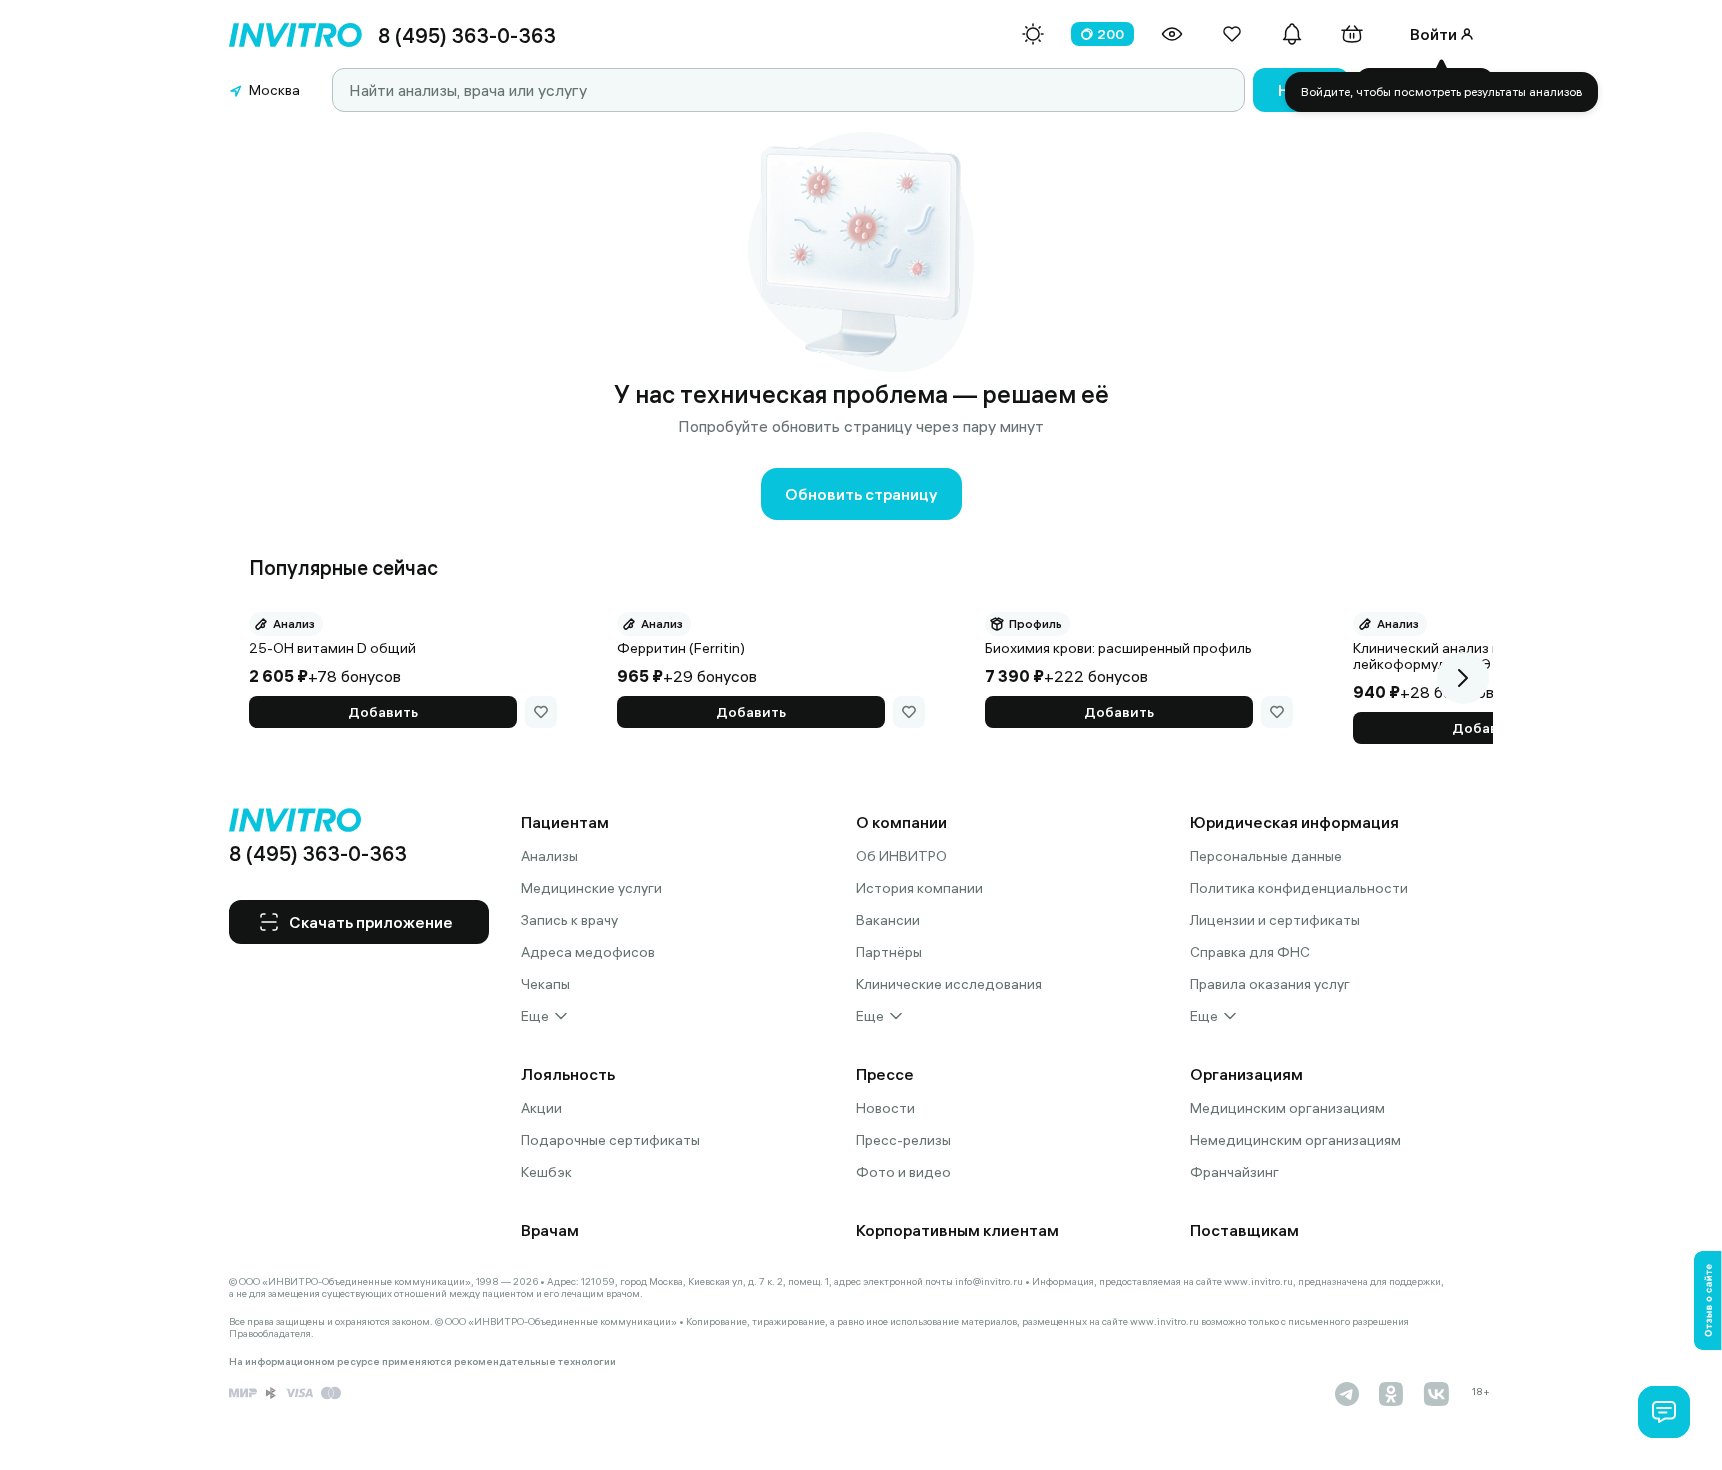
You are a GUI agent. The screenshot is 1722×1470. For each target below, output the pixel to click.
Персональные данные (1266, 856)
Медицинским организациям (1287, 1108)
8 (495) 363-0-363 (467, 35)
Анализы (549, 856)
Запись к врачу (569, 920)
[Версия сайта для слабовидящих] (1172, 34)
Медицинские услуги (591, 888)
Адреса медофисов (588, 952)
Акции (541, 1108)
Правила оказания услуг (1270, 984)
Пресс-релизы (903, 1140)
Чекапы (545, 984)
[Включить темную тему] (1033, 34)
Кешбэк (546, 1172)
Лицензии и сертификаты (1275, 920)
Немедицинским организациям (1295, 1140)
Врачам (550, 1230)
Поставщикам (1244, 1230)
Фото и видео (903, 1172)
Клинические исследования (949, 984)
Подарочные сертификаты (610, 1140)
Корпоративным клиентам (957, 1230)
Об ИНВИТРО (901, 856)
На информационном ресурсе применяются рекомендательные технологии (422, 1362)
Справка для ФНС (1250, 952)
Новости (885, 1108)
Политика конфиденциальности (1299, 888)
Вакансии (888, 920)
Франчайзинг (1234, 1172)
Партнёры (889, 952)
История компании (919, 888)
